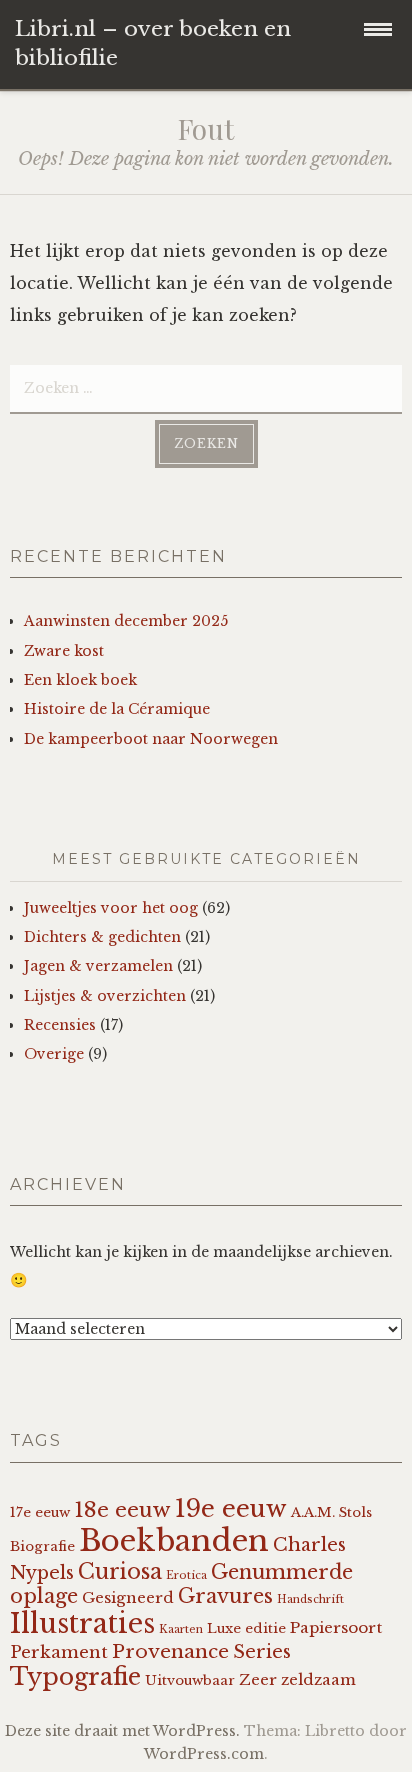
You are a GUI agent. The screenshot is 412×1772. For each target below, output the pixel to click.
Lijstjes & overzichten (105, 996)
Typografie (75, 1676)
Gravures (225, 1596)
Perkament (59, 1652)
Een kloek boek (80, 680)
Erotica (186, 1575)
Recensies (60, 1025)
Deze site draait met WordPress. (122, 1731)
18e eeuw (122, 1510)
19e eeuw (231, 1508)
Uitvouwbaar (190, 1680)
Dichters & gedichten (102, 937)
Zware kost (64, 651)
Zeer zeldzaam (297, 1679)
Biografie (42, 1546)
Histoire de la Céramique (117, 709)
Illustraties (82, 1623)
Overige (54, 1054)
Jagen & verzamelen (98, 966)
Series (262, 1652)
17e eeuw (40, 1512)
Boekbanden (174, 1541)
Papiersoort (336, 1627)
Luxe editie (246, 1628)
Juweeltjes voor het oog (111, 908)
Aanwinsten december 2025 (126, 621)
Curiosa (120, 1571)
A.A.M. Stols (331, 1512)
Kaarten (181, 1629)
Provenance (170, 1651)
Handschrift (310, 1599)
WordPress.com (204, 1754)
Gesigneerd (128, 1597)
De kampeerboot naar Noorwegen (151, 739)
